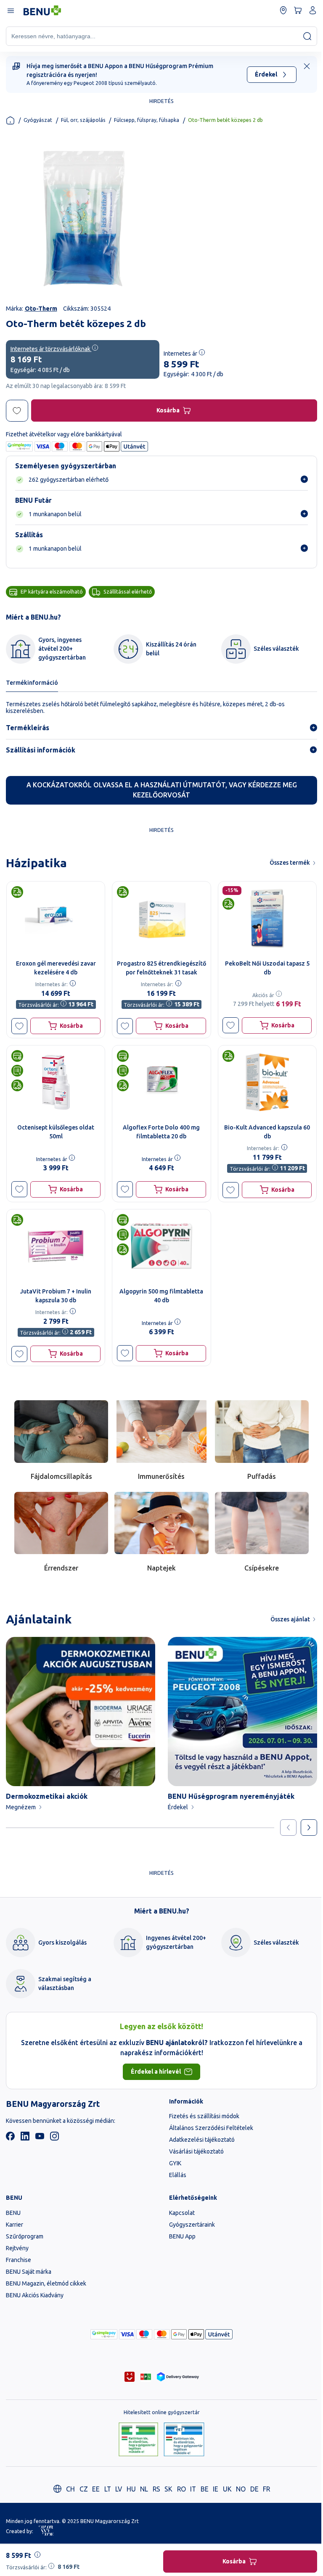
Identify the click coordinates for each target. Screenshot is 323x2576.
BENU (13, 2213)
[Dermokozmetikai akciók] (81, 1712)
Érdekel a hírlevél (156, 2072)
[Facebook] (10, 2138)
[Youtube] (40, 2138)
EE (96, 2489)
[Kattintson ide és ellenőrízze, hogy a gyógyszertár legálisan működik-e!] (139, 2440)
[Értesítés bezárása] (307, 66)
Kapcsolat (182, 2213)
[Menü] (10, 10)
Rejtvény (17, 2248)
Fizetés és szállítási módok (204, 2116)
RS (156, 2489)
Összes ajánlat (290, 1619)
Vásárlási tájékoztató (196, 2151)
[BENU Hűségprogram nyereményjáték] (242, 1712)
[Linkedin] (25, 2138)
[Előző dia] (288, 1828)
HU (131, 2489)
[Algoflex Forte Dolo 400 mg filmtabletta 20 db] (161, 1082)
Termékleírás (28, 728)
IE (216, 2489)
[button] (20, 1026)
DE (254, 2489)
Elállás (178, 2175)
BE (205, 2489)
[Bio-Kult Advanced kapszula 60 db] (267, 1082)
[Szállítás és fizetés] (104, 2334)
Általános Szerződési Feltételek (211, 2128)
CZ (84, 2489)
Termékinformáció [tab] (32, 683)
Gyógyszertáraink (192, 2225)
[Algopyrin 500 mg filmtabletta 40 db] (161, 1246)
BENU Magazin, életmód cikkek (46, 2283)
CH (70, 2489)
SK (168, 2489)
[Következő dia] (309, 1828)
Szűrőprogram (25, 2236)
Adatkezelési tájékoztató (202, 2140)
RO (181, 2489)
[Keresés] (307, 36)
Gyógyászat (38, 120)
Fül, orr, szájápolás (83, 120)
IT (193, 2489)
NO (241, 2489)
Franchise (19, 2260)
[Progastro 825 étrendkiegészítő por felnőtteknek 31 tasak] (161, 918)
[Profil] (313, 10)
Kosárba (168, 410)
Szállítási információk (41, 750)
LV (119, 2489)
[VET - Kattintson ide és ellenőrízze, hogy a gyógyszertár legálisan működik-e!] (184, 2440)
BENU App (182, 2236)
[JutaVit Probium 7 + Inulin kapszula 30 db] (56, 1246)
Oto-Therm (41, 309)
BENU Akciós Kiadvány (35, 2295)
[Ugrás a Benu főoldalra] (42, 11)
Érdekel (266, 74)
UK (227, 2489)
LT (108, 2489)
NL (144, 2489)
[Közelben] (283, 10)
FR (266, 2489)
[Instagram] (54, 2138)
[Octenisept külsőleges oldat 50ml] (56, 1082)
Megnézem (21, 1807)
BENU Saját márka (29, 2272)
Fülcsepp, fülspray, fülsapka (147, 120)
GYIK (175, 2163)
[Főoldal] (10, 120)
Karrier (15, 2225)
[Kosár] (298, 10)
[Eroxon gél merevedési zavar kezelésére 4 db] (56, 918)
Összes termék (290, 863)
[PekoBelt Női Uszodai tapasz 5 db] (267, 918)
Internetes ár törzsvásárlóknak (51, 349)
